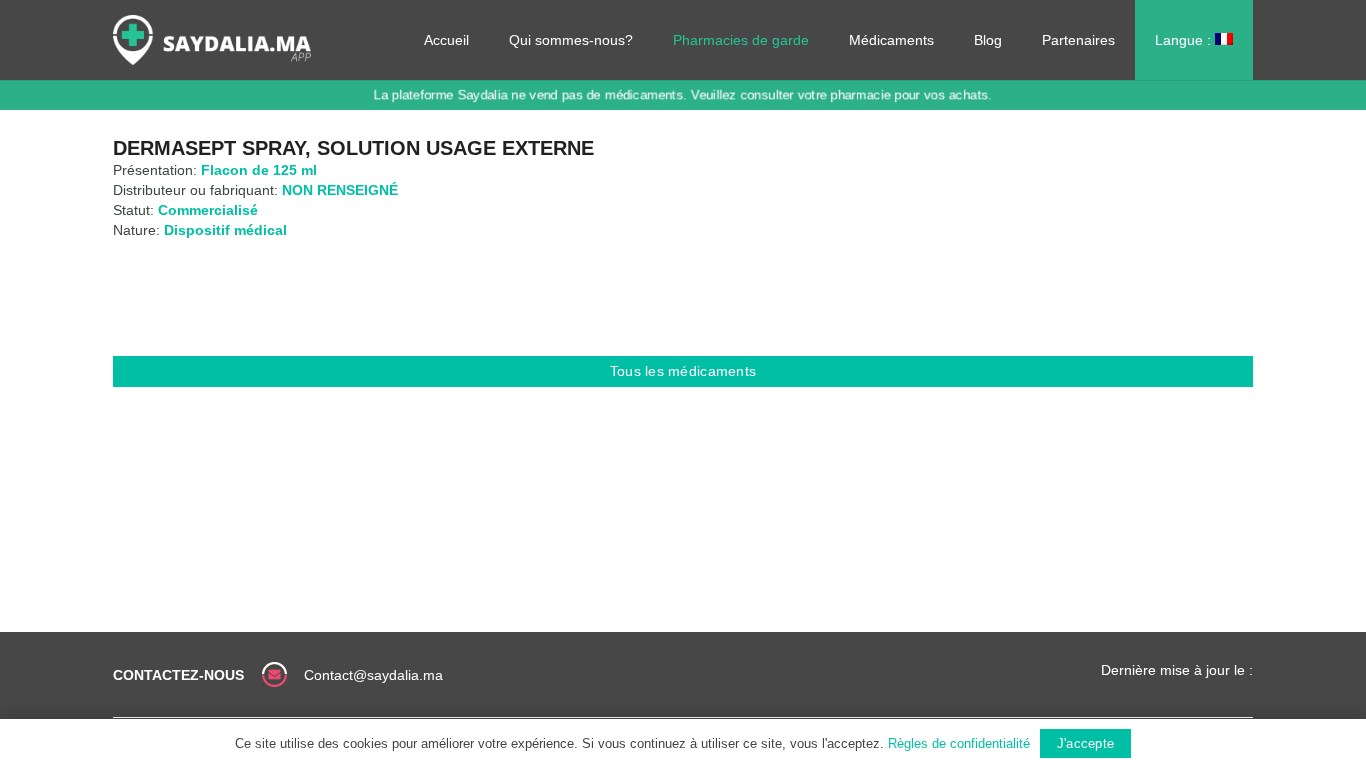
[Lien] (212, 40)
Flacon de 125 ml (259, 170)
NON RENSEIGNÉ (340, 190)
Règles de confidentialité (959, 743)
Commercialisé (208, 210)
